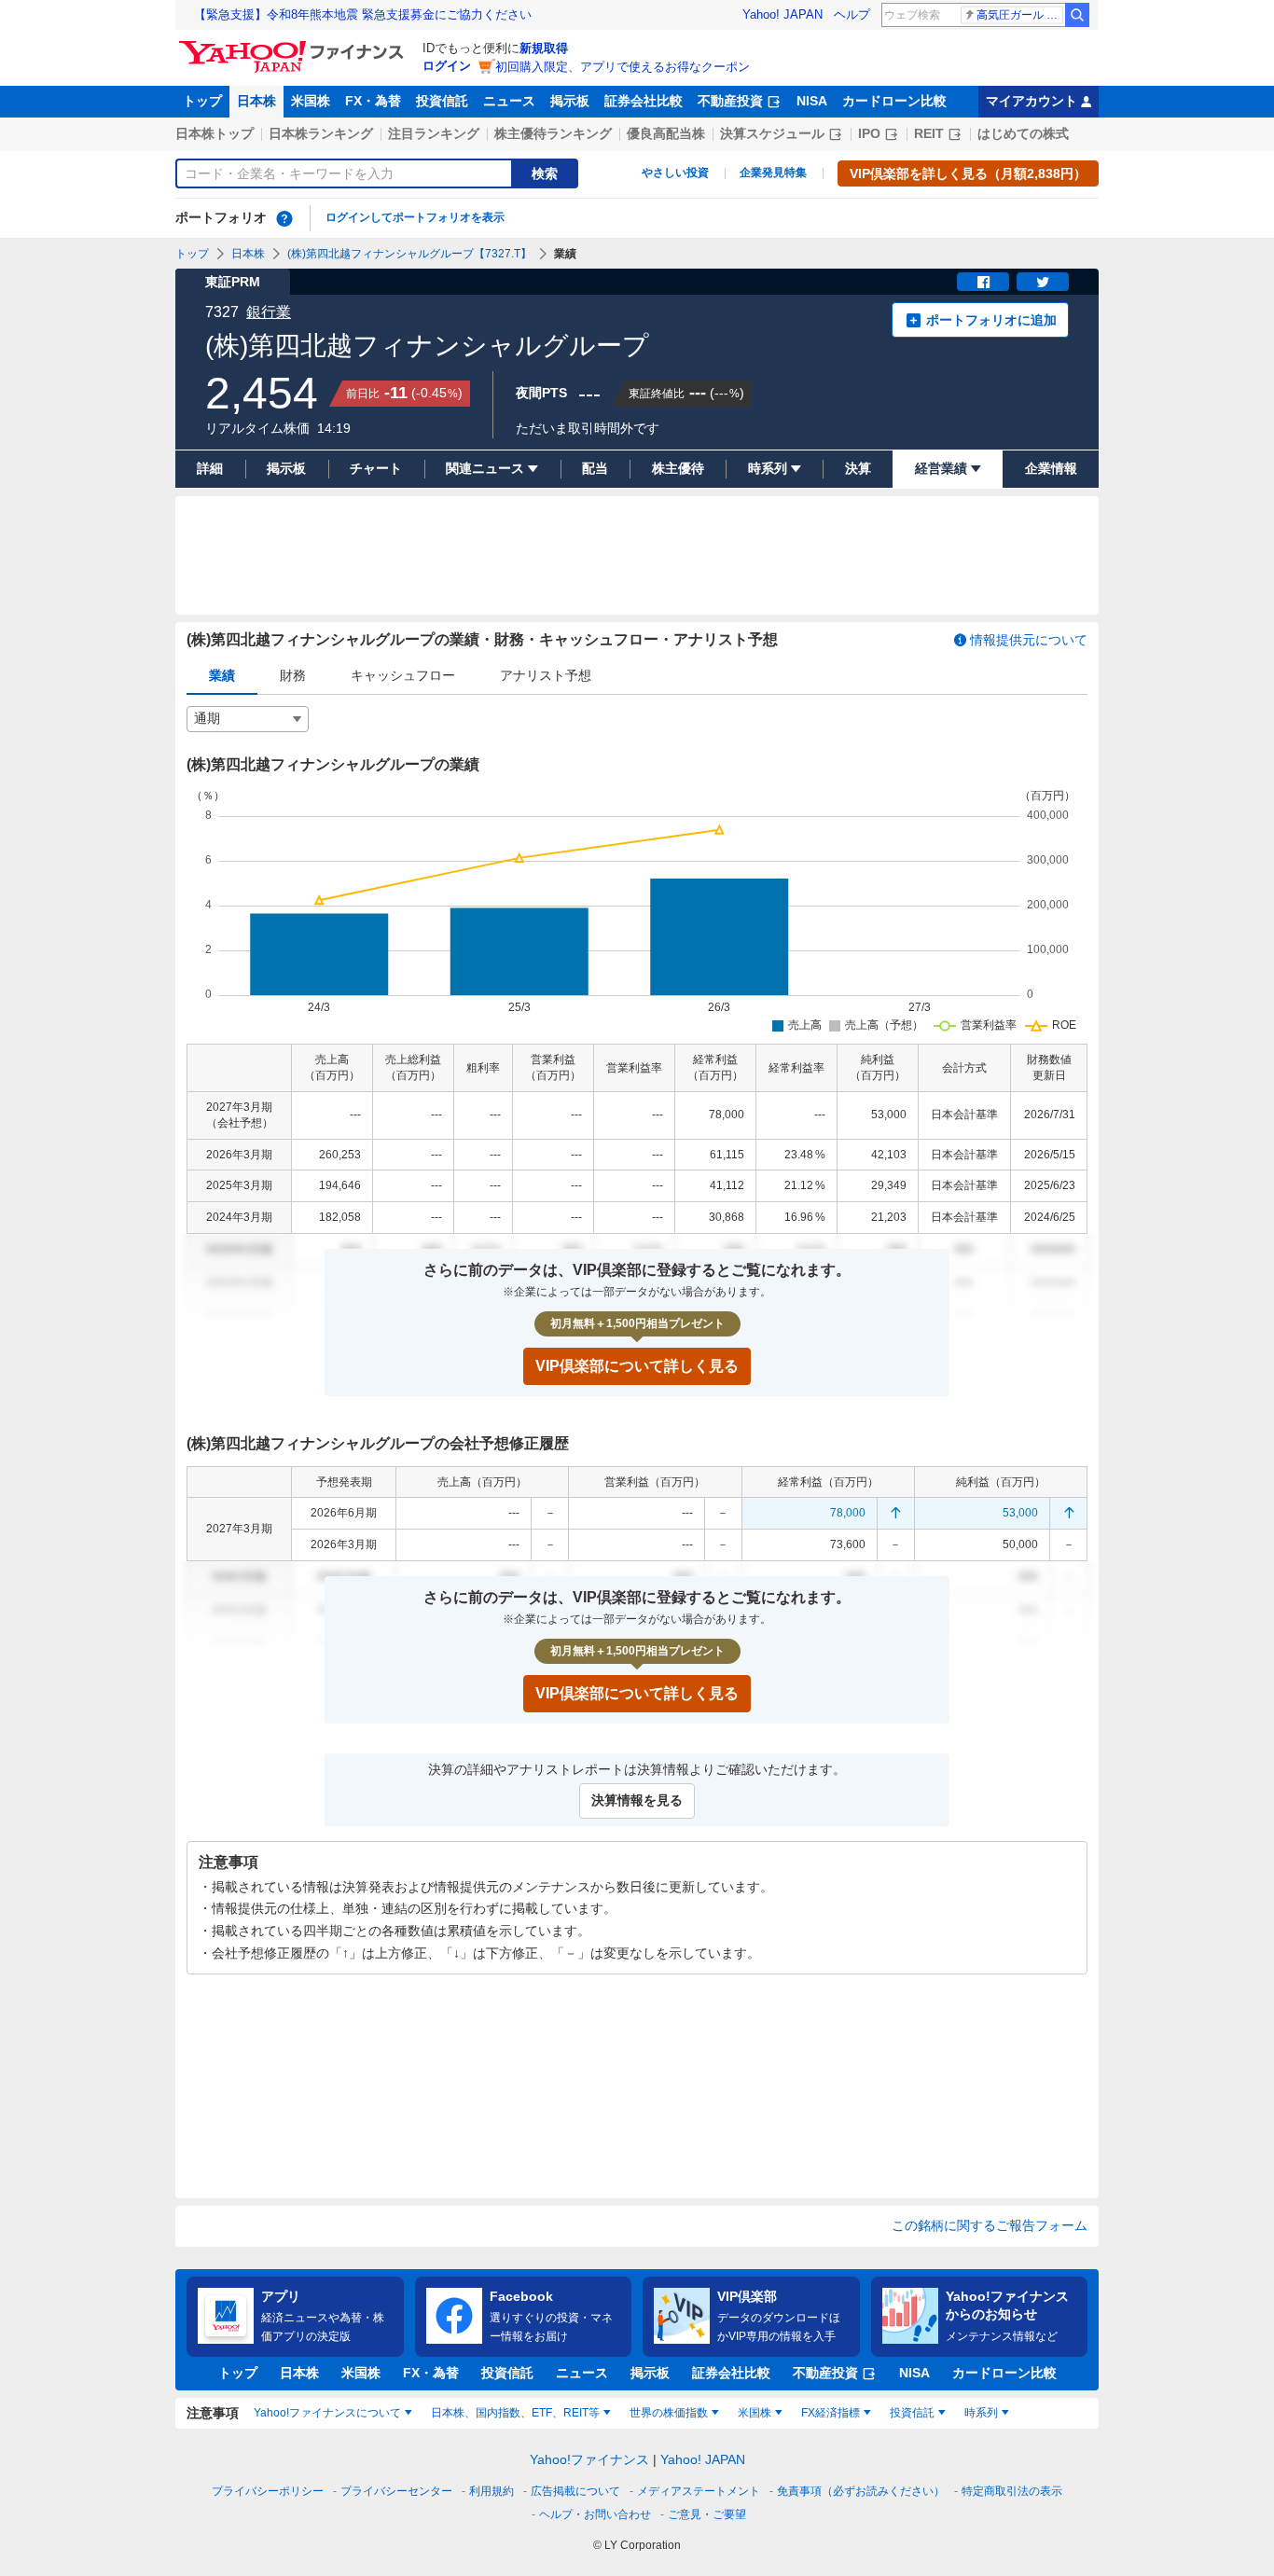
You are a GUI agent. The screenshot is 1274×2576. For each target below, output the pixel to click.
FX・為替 (373, 101)
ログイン (447, 66)
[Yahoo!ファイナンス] (294, 46)
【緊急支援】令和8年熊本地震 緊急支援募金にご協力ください (363, 14)
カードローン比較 (894, 101)
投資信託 (442, 101)
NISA (812, 101)
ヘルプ (852, 14)
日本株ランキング (321, 133)
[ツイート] (1043, 282)
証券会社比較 (644, 101)
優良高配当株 (666, 133)
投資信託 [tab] (912, 2413)
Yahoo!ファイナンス (589, 2459)
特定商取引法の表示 (1012, 2491)
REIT (929, 133)
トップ (202, 101)
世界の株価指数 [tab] (669, 2413)
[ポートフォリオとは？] (284, 218)
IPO (869, 133)
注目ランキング (434, 133)
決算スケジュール (772, 133)
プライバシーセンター (396, 2491)
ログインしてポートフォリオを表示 (415, 217)
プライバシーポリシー (268, 2491)
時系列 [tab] (981, 2413)
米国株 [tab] (755, 2413)
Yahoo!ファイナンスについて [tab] (327, 2413)
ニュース (509, 101)
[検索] (1077, 15)
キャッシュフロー (403, 675)
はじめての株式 (1023, 133)
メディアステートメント (699, 2491)
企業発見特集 (773, 173)
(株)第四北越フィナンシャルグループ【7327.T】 (409, 254)
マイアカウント (1032, 101)
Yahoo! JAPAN (782, 14)
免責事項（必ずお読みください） (861, 2491)
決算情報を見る (637, 1800)
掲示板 (570, 101)
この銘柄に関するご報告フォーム (990, 2225)
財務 (293, 675)
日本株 (256, 101)
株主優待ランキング (553, 133)
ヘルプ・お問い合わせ (595, 2514)
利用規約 (492, 2491)
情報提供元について (1029, 640)
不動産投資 (730, 101)
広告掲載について (575, 2491)
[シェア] (983, 282)
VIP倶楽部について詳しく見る (637, 1366)
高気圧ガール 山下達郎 (1020, 15)
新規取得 (544, 48)
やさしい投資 (675, 173)
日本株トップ (215, 133)
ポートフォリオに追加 (991, 320)
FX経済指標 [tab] (831, 2413)
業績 (222, 675)
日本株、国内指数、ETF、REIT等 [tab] (515, 2413)
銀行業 (269, 312)
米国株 (311, 101)
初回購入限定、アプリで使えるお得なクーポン (623, 67)
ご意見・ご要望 (707, 2514)
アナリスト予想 (546, 675)
